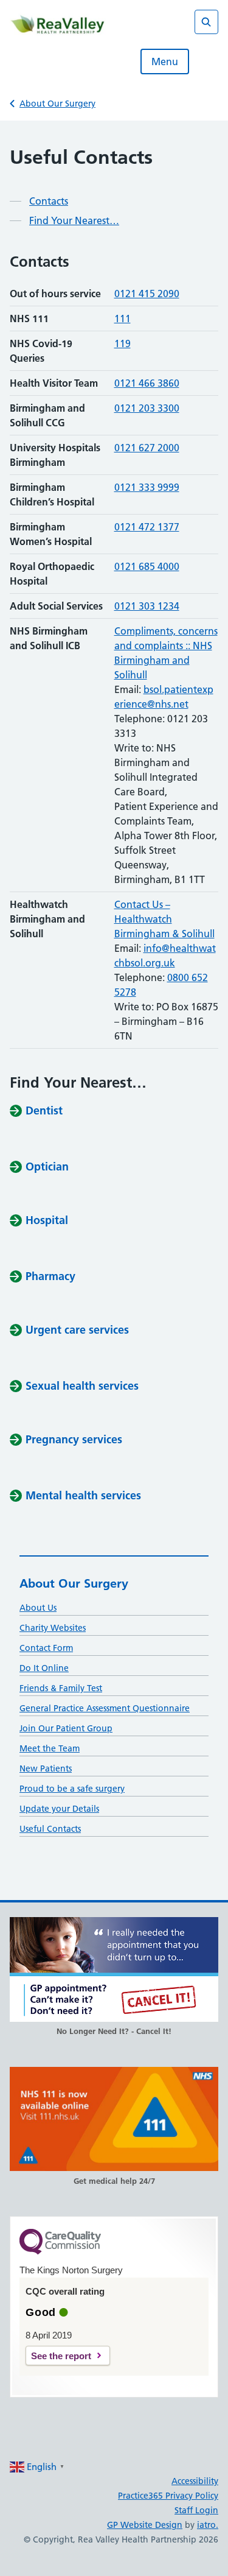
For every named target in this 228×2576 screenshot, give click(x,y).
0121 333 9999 (147, 487)
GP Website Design (145, 2525)
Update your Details (59, 1809)
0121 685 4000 (147, 566)
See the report (61, 2356)
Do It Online (44, 1668)
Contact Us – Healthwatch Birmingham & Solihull (164, 919)
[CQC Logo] (60, 2251)
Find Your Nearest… (74, 220)
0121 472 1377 (147, 527)
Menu (165, 62)
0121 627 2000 (147, 448)
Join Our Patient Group (66, 1728)
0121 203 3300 (147, 408)
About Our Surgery (57, 104)
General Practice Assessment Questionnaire (105, 1708)
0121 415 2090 (147, 294)
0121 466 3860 (147, 383)
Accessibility (195, 2481)
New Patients (46, 1768)
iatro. (208, 2525)
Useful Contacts (50, 1829)
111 (123, 318)
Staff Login (196, 2510)
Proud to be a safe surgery (72, 1789)
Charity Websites (53, 1628)
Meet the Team (50, 1748)
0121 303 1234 (147, 606)
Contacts (49, 201)
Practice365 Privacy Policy (168, 2496)
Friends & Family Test (61, 1688)
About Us (38, 1608)
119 (123, 343)
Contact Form (46, 1648)
